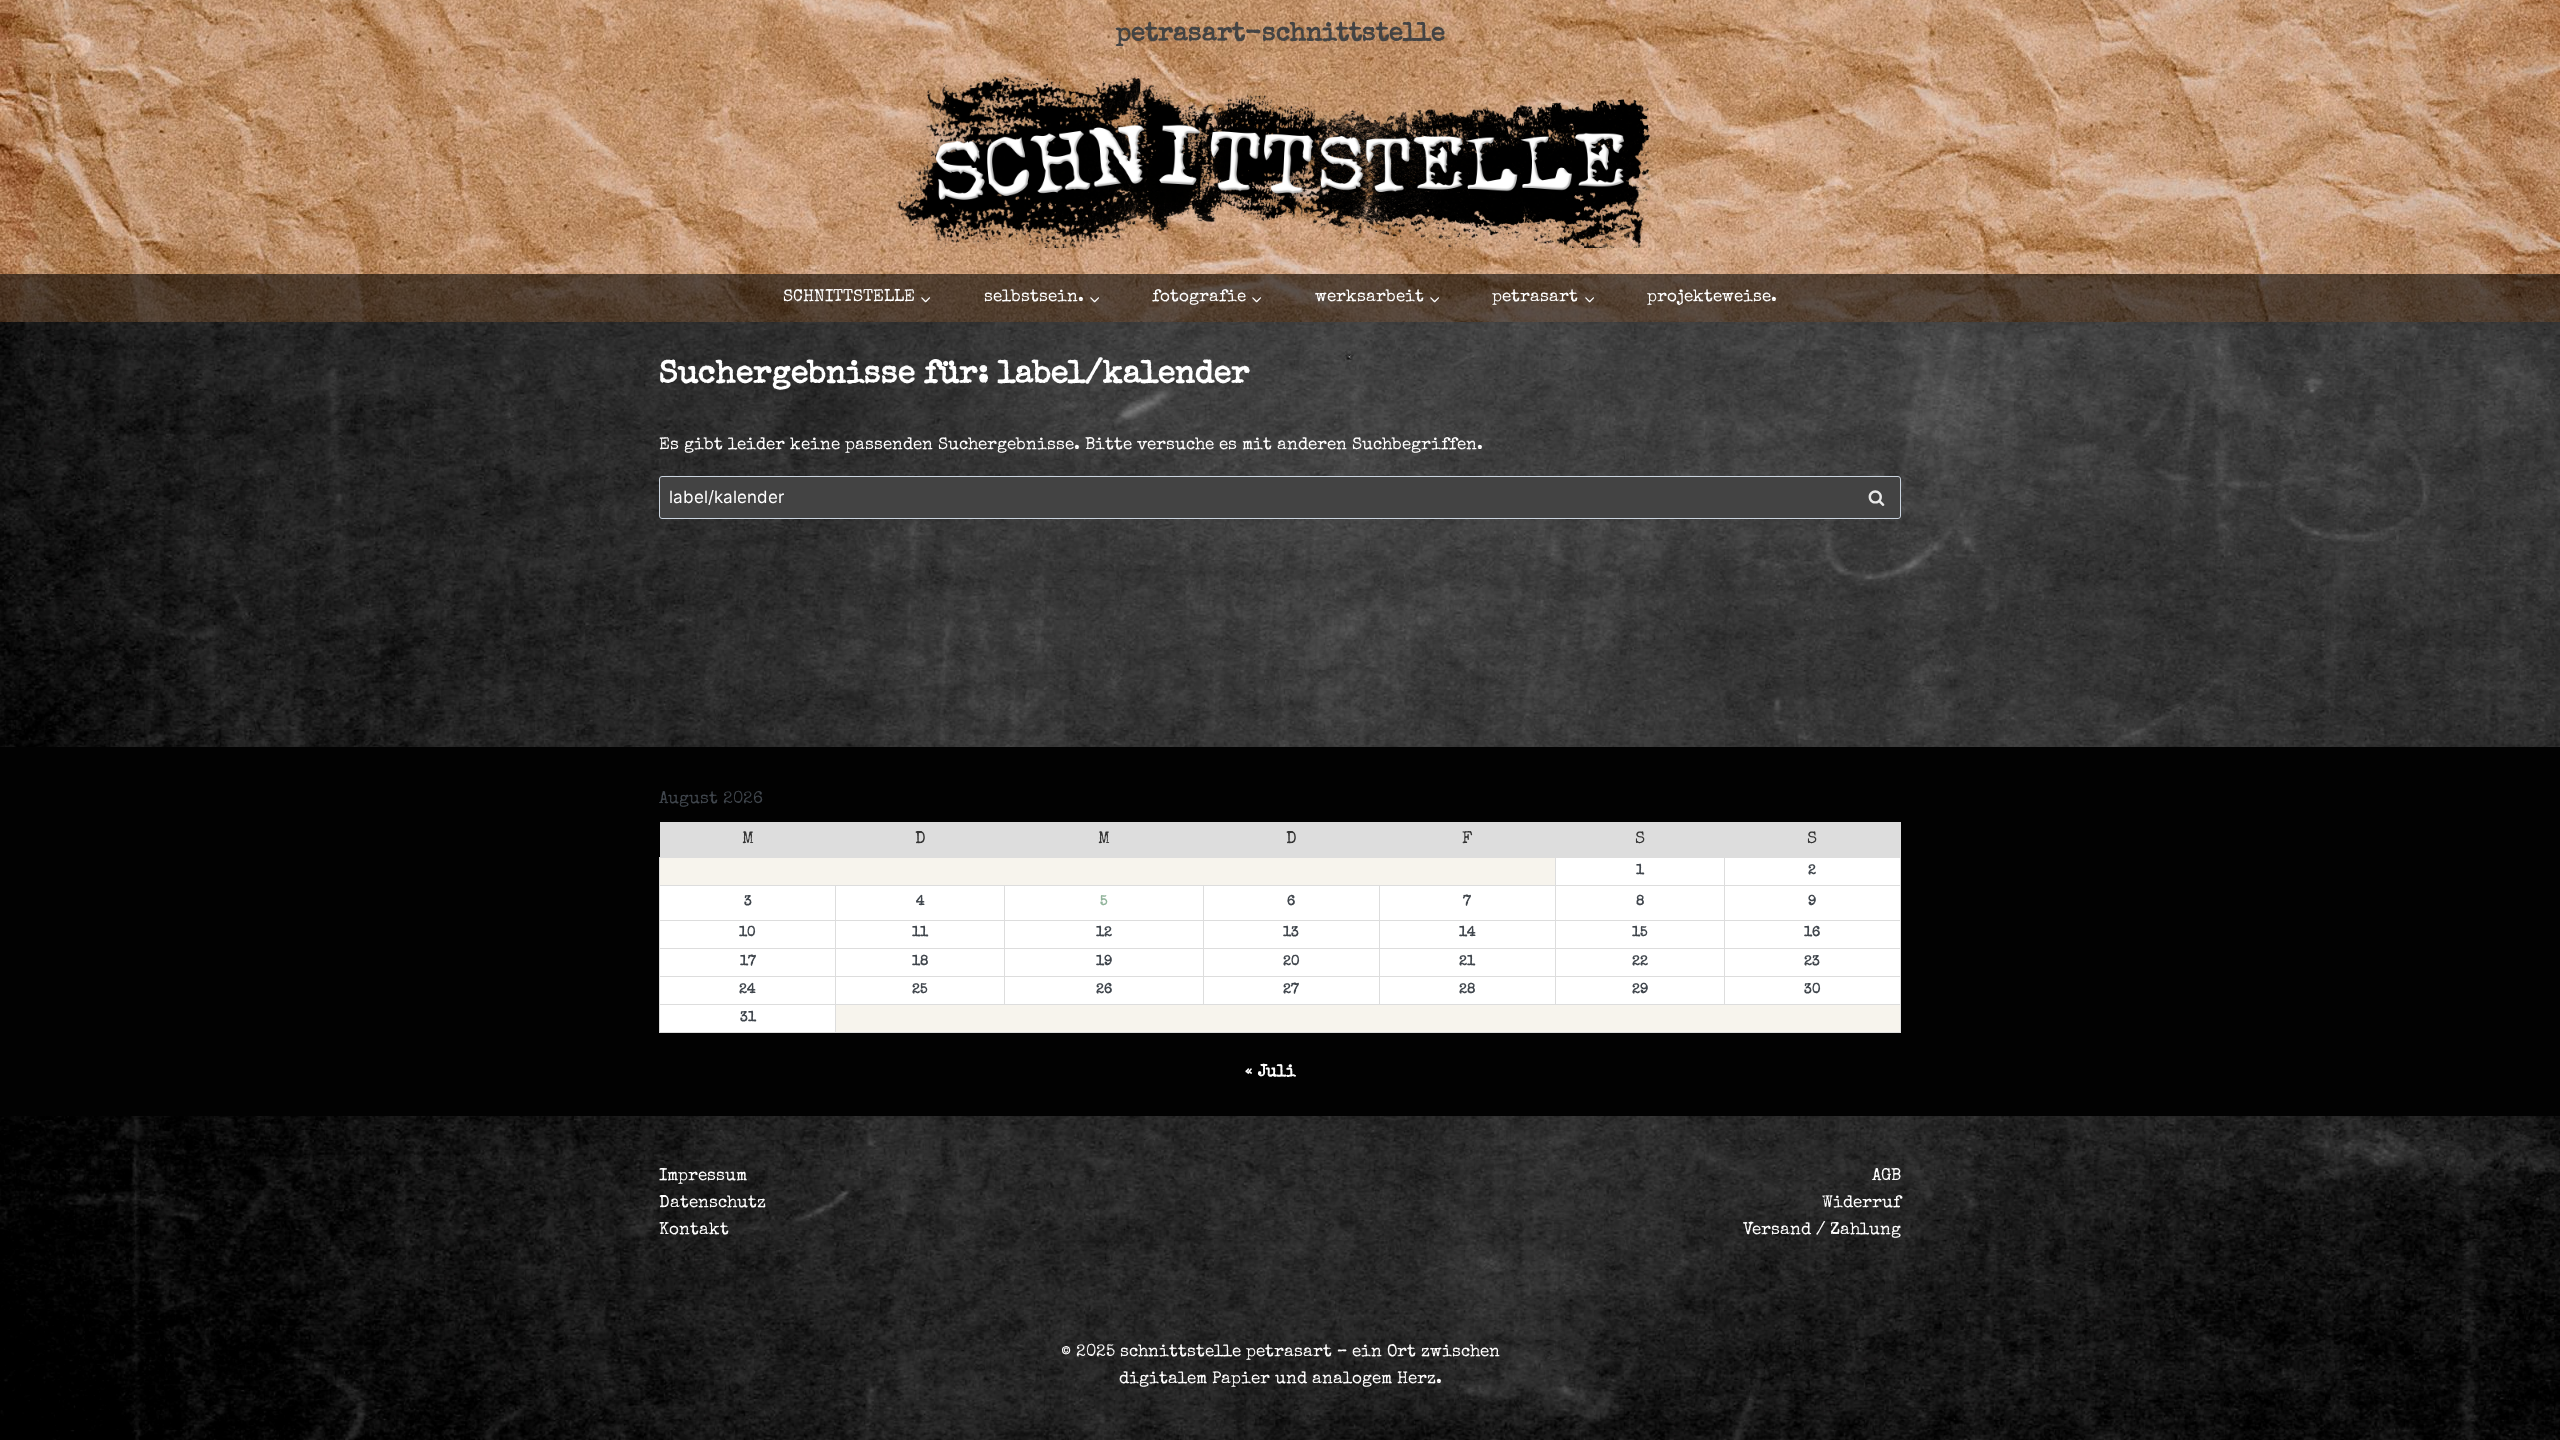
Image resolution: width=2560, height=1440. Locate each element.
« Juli (1270, 1072)
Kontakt (694, 1230)
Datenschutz (712, 1203)
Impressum (703, 1176)
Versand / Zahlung (1822, 1230)
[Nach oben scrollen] (2414, 1406)
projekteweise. (1712, 297)
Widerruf (1861, 1203)
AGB (1886, 1176)
